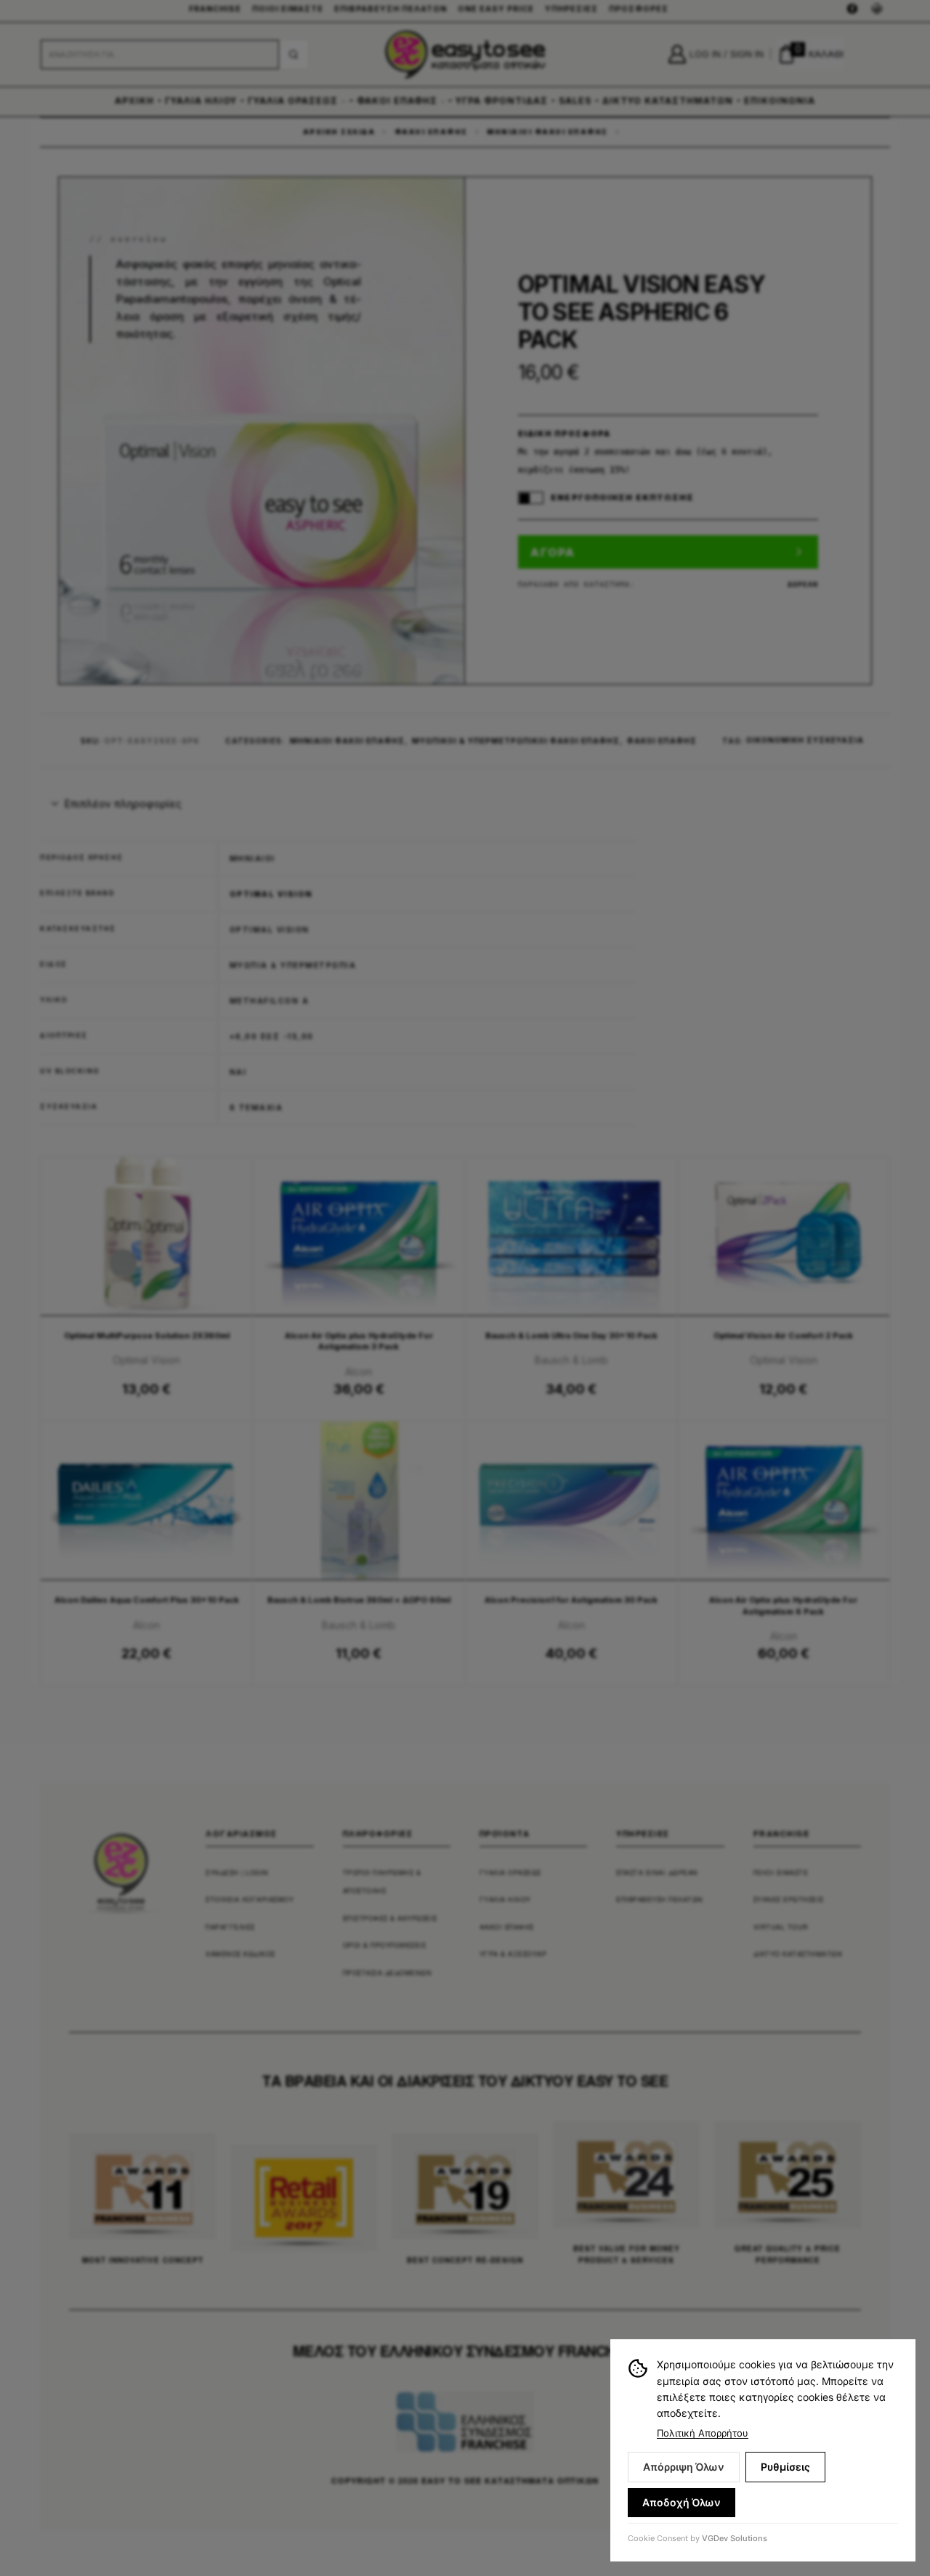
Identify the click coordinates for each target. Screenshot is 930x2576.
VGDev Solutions (735, 2538)
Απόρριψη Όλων (684, 2467)
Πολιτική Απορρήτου (703, 2433)
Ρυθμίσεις (785, 2467)
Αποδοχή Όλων (682, 2502)
